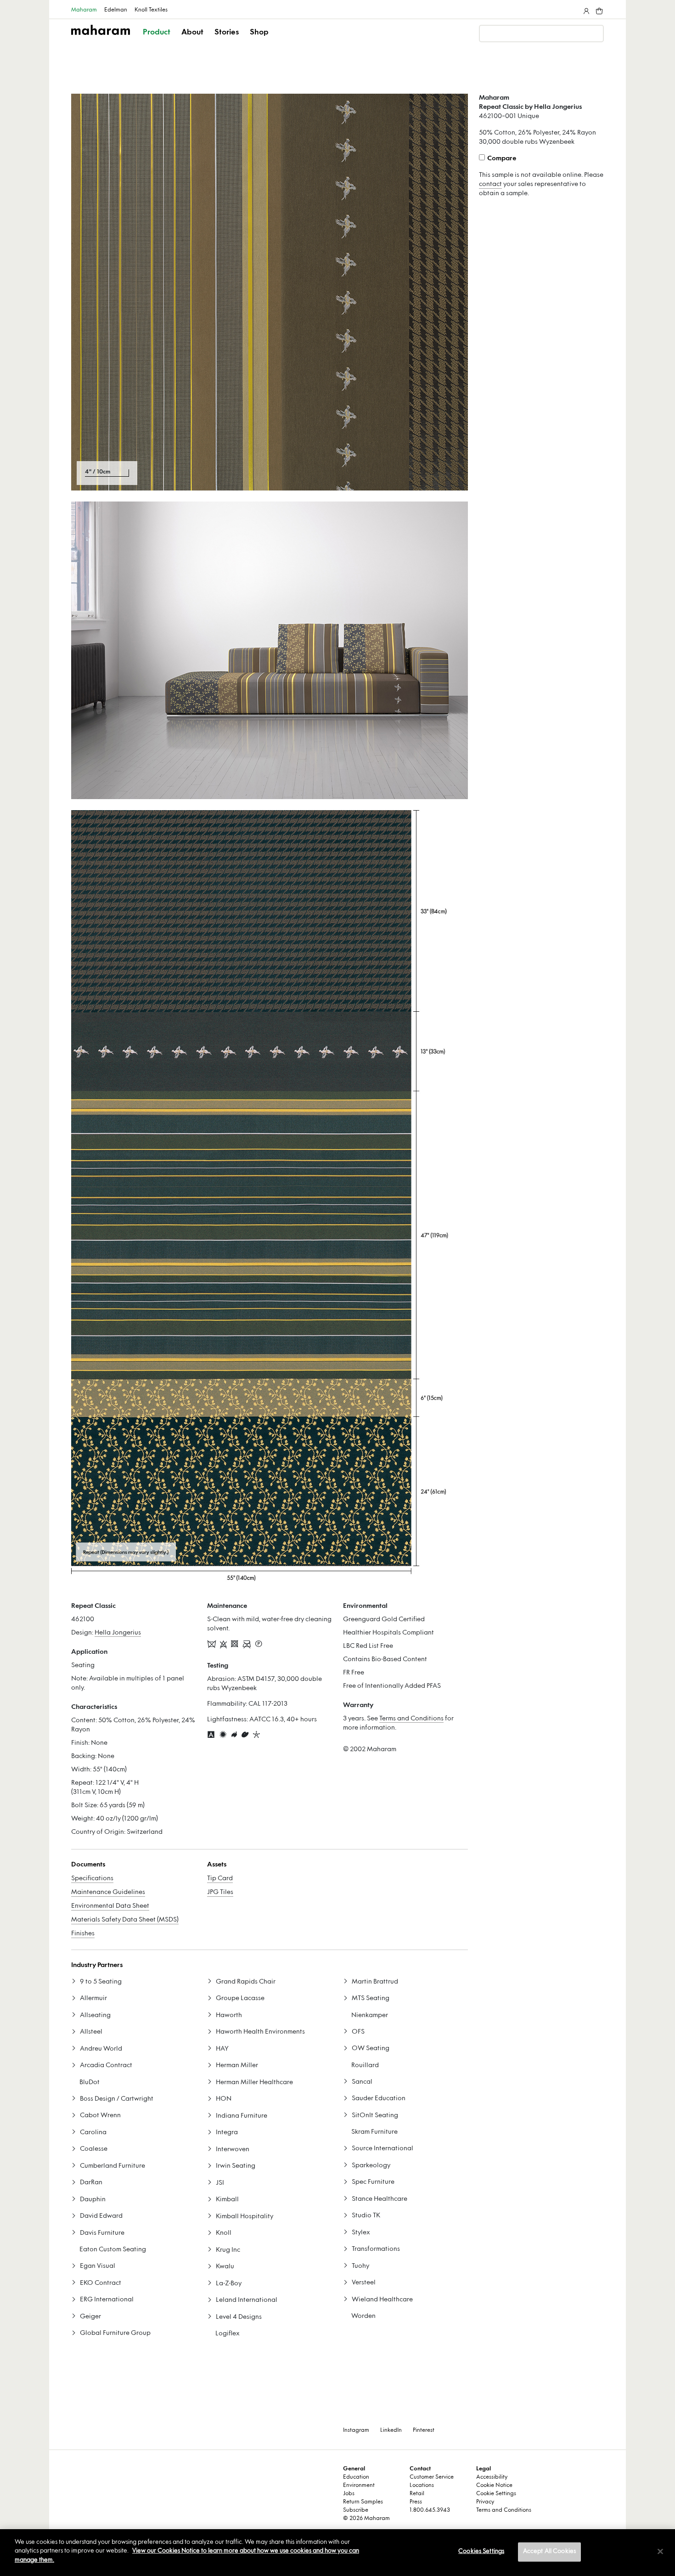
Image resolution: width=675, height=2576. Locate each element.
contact (490, 184)
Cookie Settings (496, 2494)
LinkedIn (391, 2430)
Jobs (349, 2494)
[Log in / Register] (585, 9)
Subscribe (356, 2510)
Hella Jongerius (118, 1633)
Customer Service (432, 2477)
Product (157, 33)
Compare (502, 159)
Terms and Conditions (411, 1719)
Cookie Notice (494, 2486)
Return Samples (363, 2502)
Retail (417, 2494)
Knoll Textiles (151, 10)
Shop (259, 33)
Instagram (356, 2430)
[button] (157, 40)
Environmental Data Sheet (110, 1906)
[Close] (660, 2552)
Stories (227, 33)
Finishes (83, 1934)
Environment (359, 2486)
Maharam (84, 10)
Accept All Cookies (549, 2552)
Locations (422, 2486)
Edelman (116, 10)
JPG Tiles (220, 1892)
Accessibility (492, 2477)
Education (356, 2477)
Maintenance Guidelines (108, 1892)
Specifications (92, 1879)
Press (416, 2502)
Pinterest (424, 2430)
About (192, 33)
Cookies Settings (481, 2552)
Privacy (485, 2502)
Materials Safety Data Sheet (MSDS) (125, 1920)
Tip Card (220, 1879)
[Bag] (598, 9)
